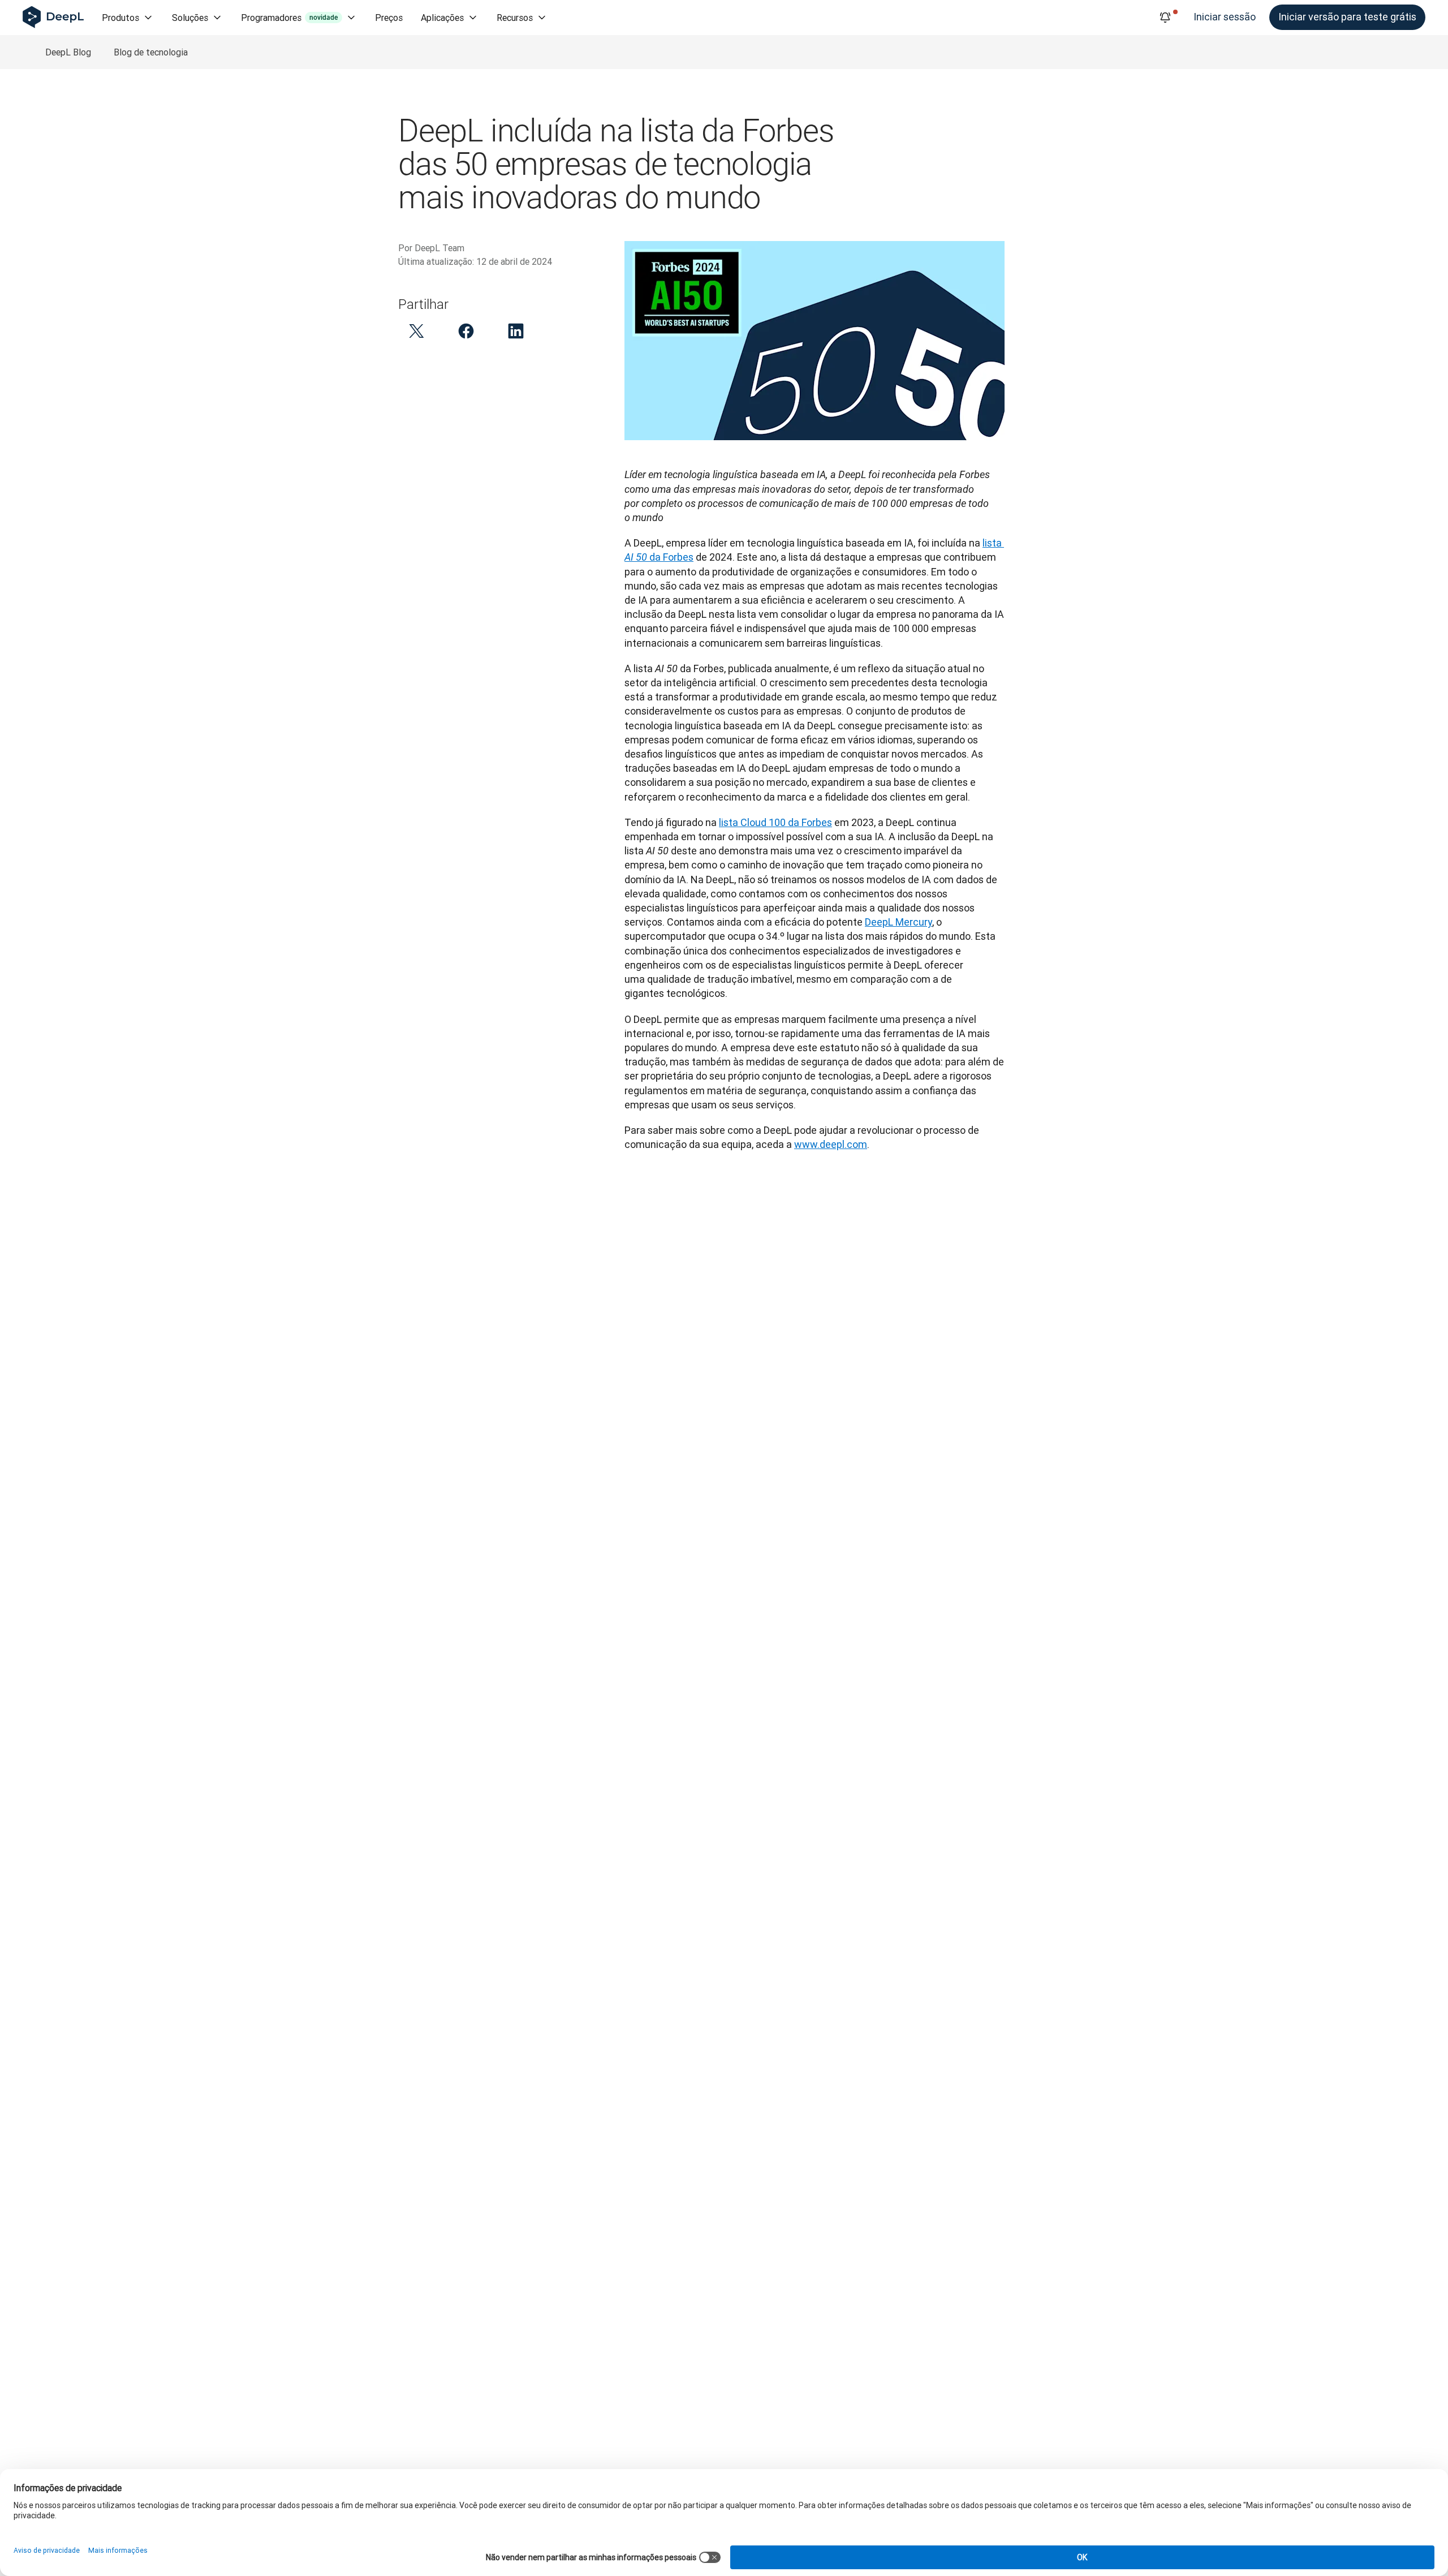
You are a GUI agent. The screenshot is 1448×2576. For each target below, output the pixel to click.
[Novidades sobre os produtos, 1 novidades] (1165, 18)
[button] (416, 331)
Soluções (190, 18)
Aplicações (442, 18)
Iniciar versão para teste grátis (1347, 17)
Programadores (289, 18)
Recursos (515, 18)
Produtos (120, 18)
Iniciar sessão (1225, 17)
